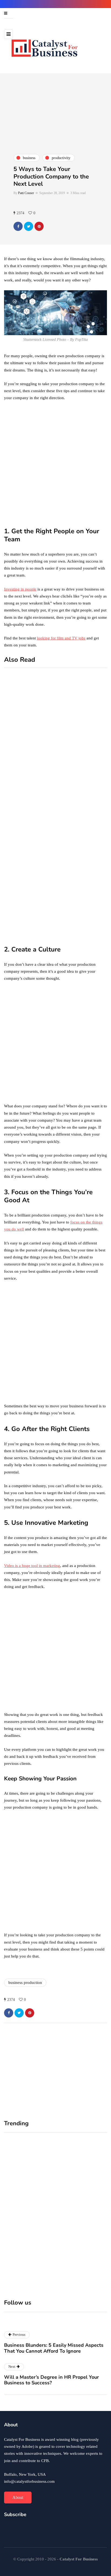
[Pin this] (39, 226)
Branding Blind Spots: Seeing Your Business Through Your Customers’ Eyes (79, 2214)
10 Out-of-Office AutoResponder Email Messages (80, 735)
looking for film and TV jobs (61, 638)
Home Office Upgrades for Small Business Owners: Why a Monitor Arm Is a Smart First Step (28, 2217)
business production (25, 1983)
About (18, 2497)
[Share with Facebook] (18, 226)
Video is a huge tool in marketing (32, 1566)
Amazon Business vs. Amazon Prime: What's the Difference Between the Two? (81, 879)
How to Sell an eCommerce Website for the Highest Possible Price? (79, 806)
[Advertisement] (55, 464)
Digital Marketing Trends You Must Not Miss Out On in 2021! (79, 932)
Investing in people (20, 589)
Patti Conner (26, 193)
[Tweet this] (29, 226)
